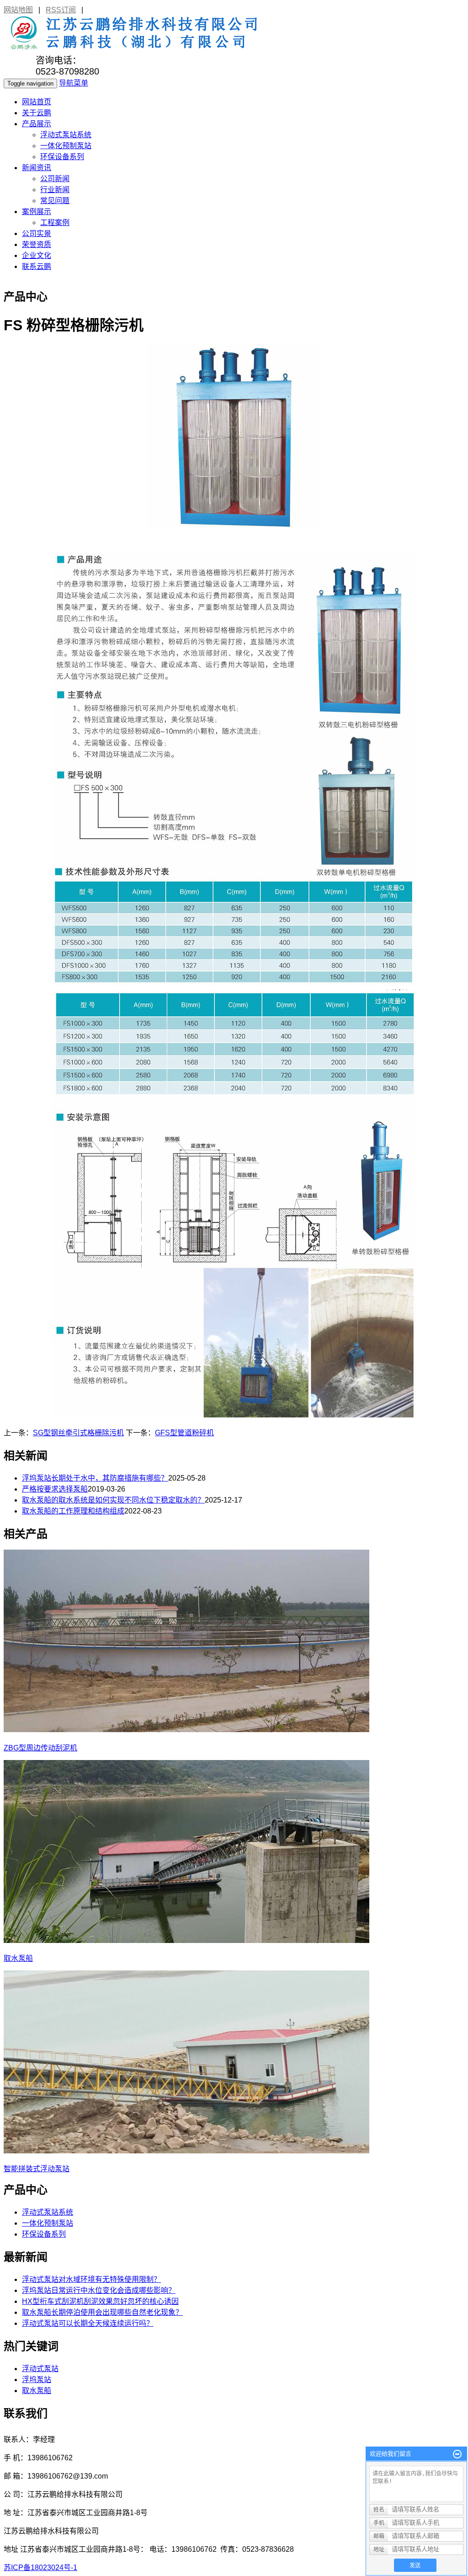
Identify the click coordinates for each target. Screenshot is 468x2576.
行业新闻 (55, 190)
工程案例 (55, 223)
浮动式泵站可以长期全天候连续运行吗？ (88, 2323)
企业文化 (37, 255)
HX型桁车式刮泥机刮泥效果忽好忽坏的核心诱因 (100, 2301)
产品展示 (37, 124)
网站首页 (37, 102)
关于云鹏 (37, 113)
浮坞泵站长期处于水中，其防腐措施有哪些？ (95, 1478)
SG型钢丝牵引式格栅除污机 (78, 1433)
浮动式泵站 (40, 2369)
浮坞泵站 (37, 2380)
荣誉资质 (37, 244)
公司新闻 (55, 179)
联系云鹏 (37, 266)
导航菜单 (74, 83)
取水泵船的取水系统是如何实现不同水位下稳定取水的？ (113, 1500)
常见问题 (55, 201)
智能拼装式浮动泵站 (37, 2169)
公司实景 (37, 233)
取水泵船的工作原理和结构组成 (73, 1511)
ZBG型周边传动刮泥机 (40, 1748)
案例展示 (37, 212)
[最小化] (457, 2454)
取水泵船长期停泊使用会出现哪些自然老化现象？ (102, 2312)
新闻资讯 (37, 168)
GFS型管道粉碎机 (184, 1433)
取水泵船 (18, 1958)
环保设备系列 (62, 157)
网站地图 (18, 10)
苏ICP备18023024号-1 (40, 2568)
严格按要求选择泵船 (55, 1489)
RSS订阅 (61, 10)
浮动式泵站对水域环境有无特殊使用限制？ (91, 2279)
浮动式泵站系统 (66, 135)
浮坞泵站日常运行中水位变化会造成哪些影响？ (99, 2290)
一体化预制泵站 (66, 146)
